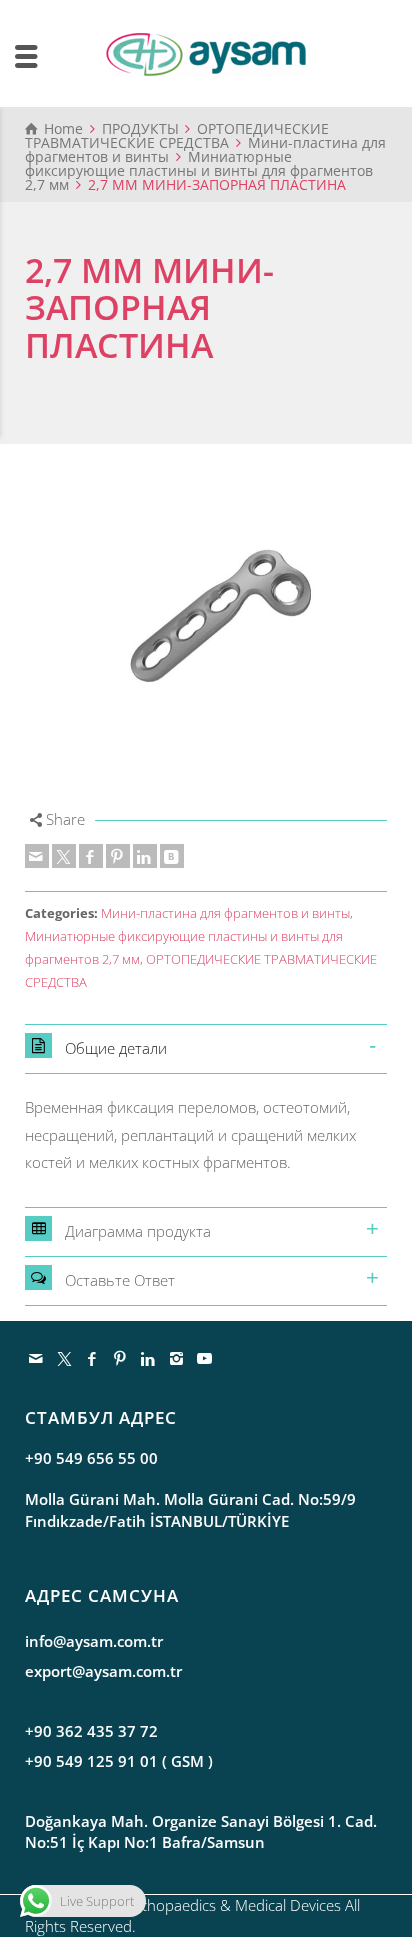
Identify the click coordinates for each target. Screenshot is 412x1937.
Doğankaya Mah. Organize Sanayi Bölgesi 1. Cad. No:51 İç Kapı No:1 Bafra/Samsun (201, 1831)
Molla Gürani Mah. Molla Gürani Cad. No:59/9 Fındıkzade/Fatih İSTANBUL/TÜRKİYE (190, 1509)
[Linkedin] (145, 856)
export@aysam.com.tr (103, 1671)
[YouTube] (205, 1358)
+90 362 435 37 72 (91, 1731)
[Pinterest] (118, 856)
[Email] (37, 856)
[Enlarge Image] (206, 625)
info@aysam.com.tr (94, 1641)
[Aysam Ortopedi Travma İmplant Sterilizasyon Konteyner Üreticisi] (206, 53)
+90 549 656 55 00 (91, 1458)
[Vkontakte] (172, 856)
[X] (64, 856)
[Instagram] (177, 1358)
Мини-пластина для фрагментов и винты (225, 913)
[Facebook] (91, 856)
